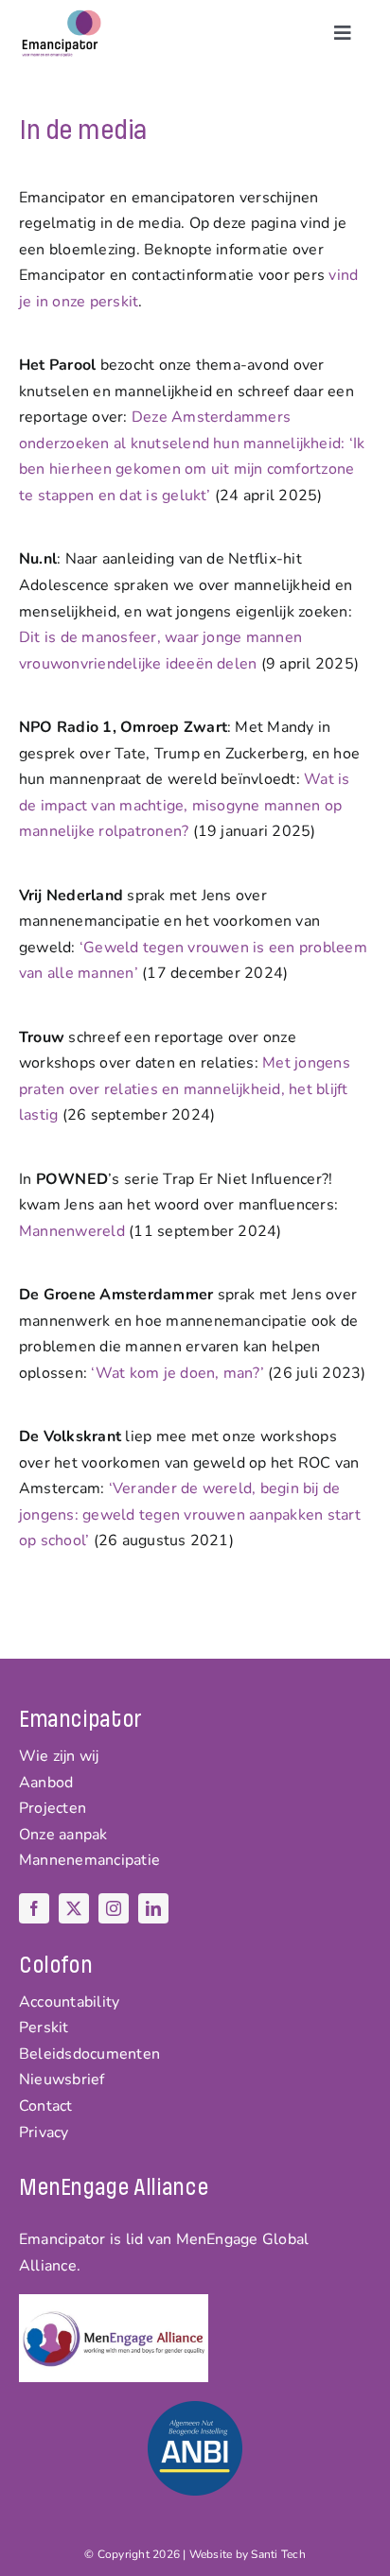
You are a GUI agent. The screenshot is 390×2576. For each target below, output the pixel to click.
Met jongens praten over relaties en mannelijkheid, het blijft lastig (185, 1089)
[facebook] (34, 1908)
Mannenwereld (72, 1231)
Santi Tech (278, 2554)
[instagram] (114, 1908)
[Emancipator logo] (62, 17)
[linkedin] (153, 1908)
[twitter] (74, 1908)
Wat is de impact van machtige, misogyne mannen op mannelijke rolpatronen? (185, 805)
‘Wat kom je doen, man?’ (177, 1373)
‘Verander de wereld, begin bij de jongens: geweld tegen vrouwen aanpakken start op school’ (190, 1514)
